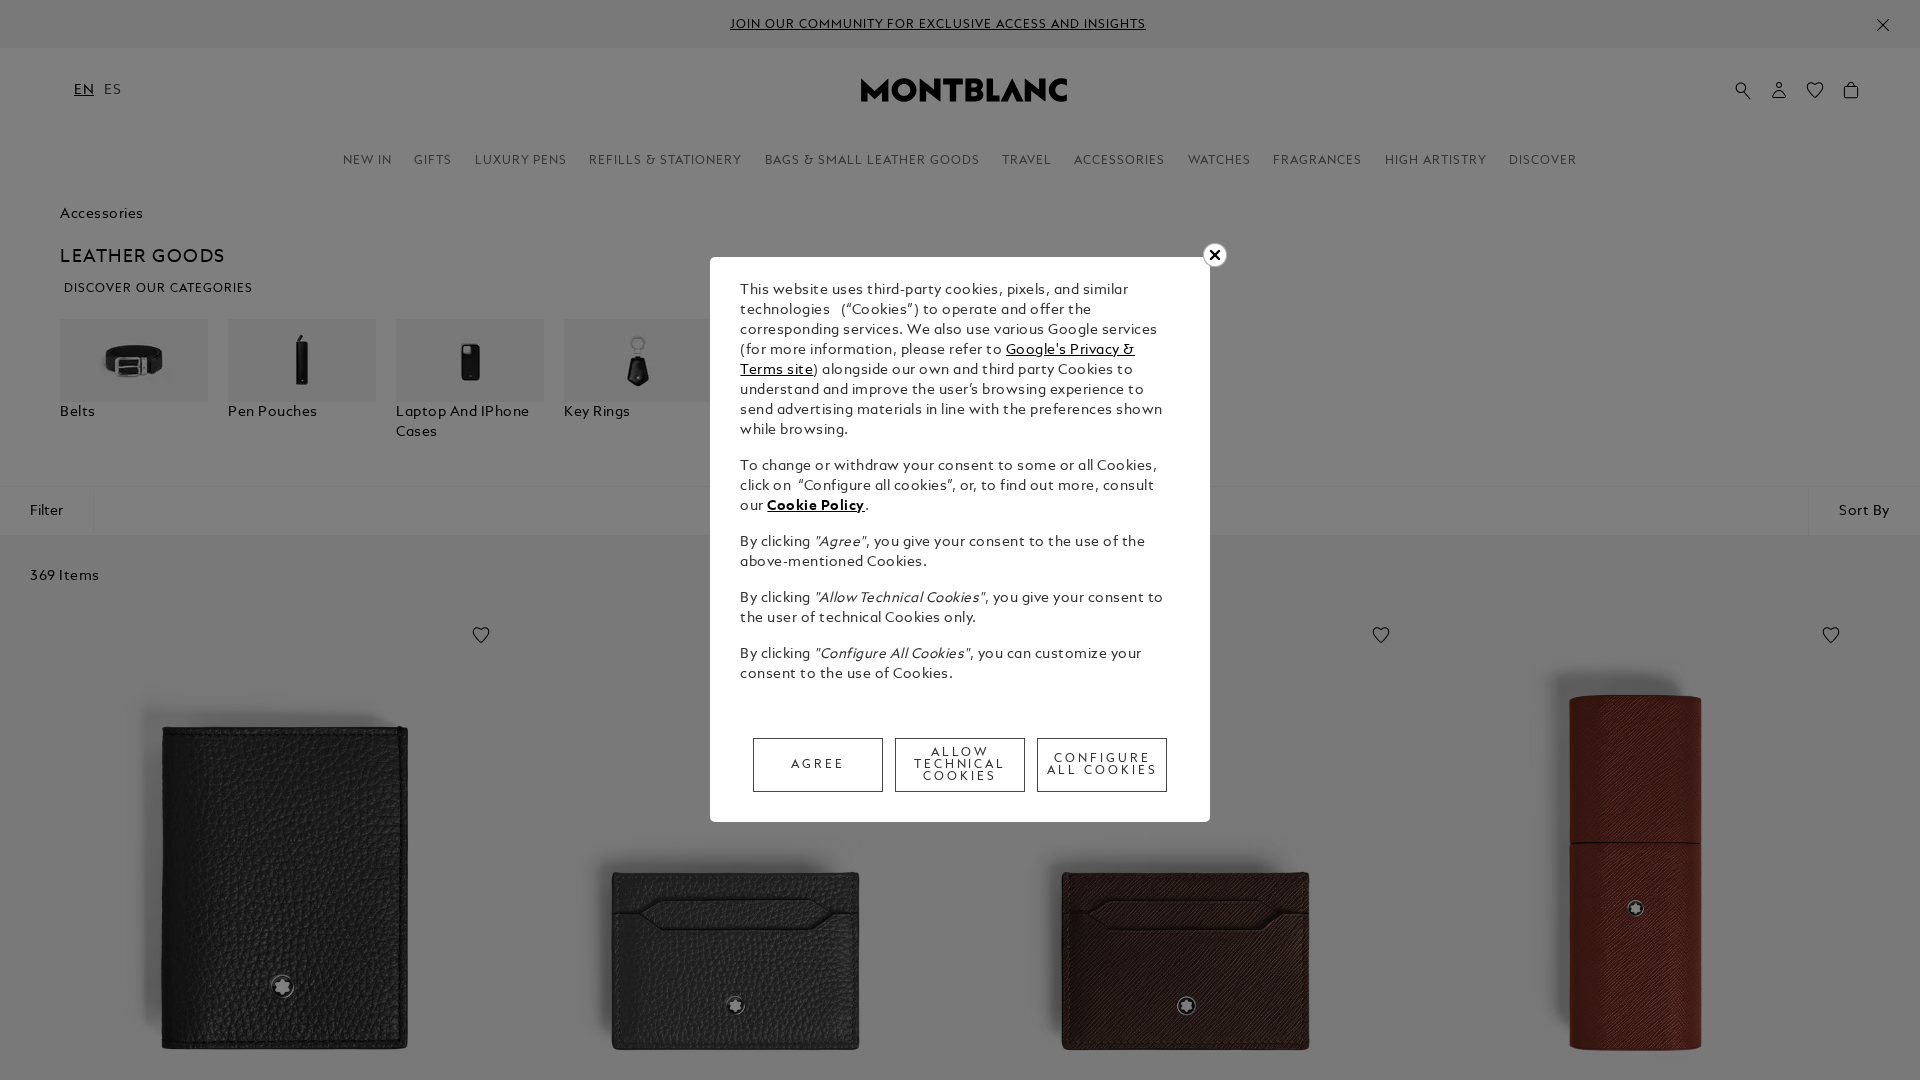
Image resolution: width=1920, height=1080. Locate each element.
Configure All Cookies (1102, 765)
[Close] (1215, 255)
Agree (818, 765)
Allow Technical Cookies (960, 765)
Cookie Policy (816, 506)
